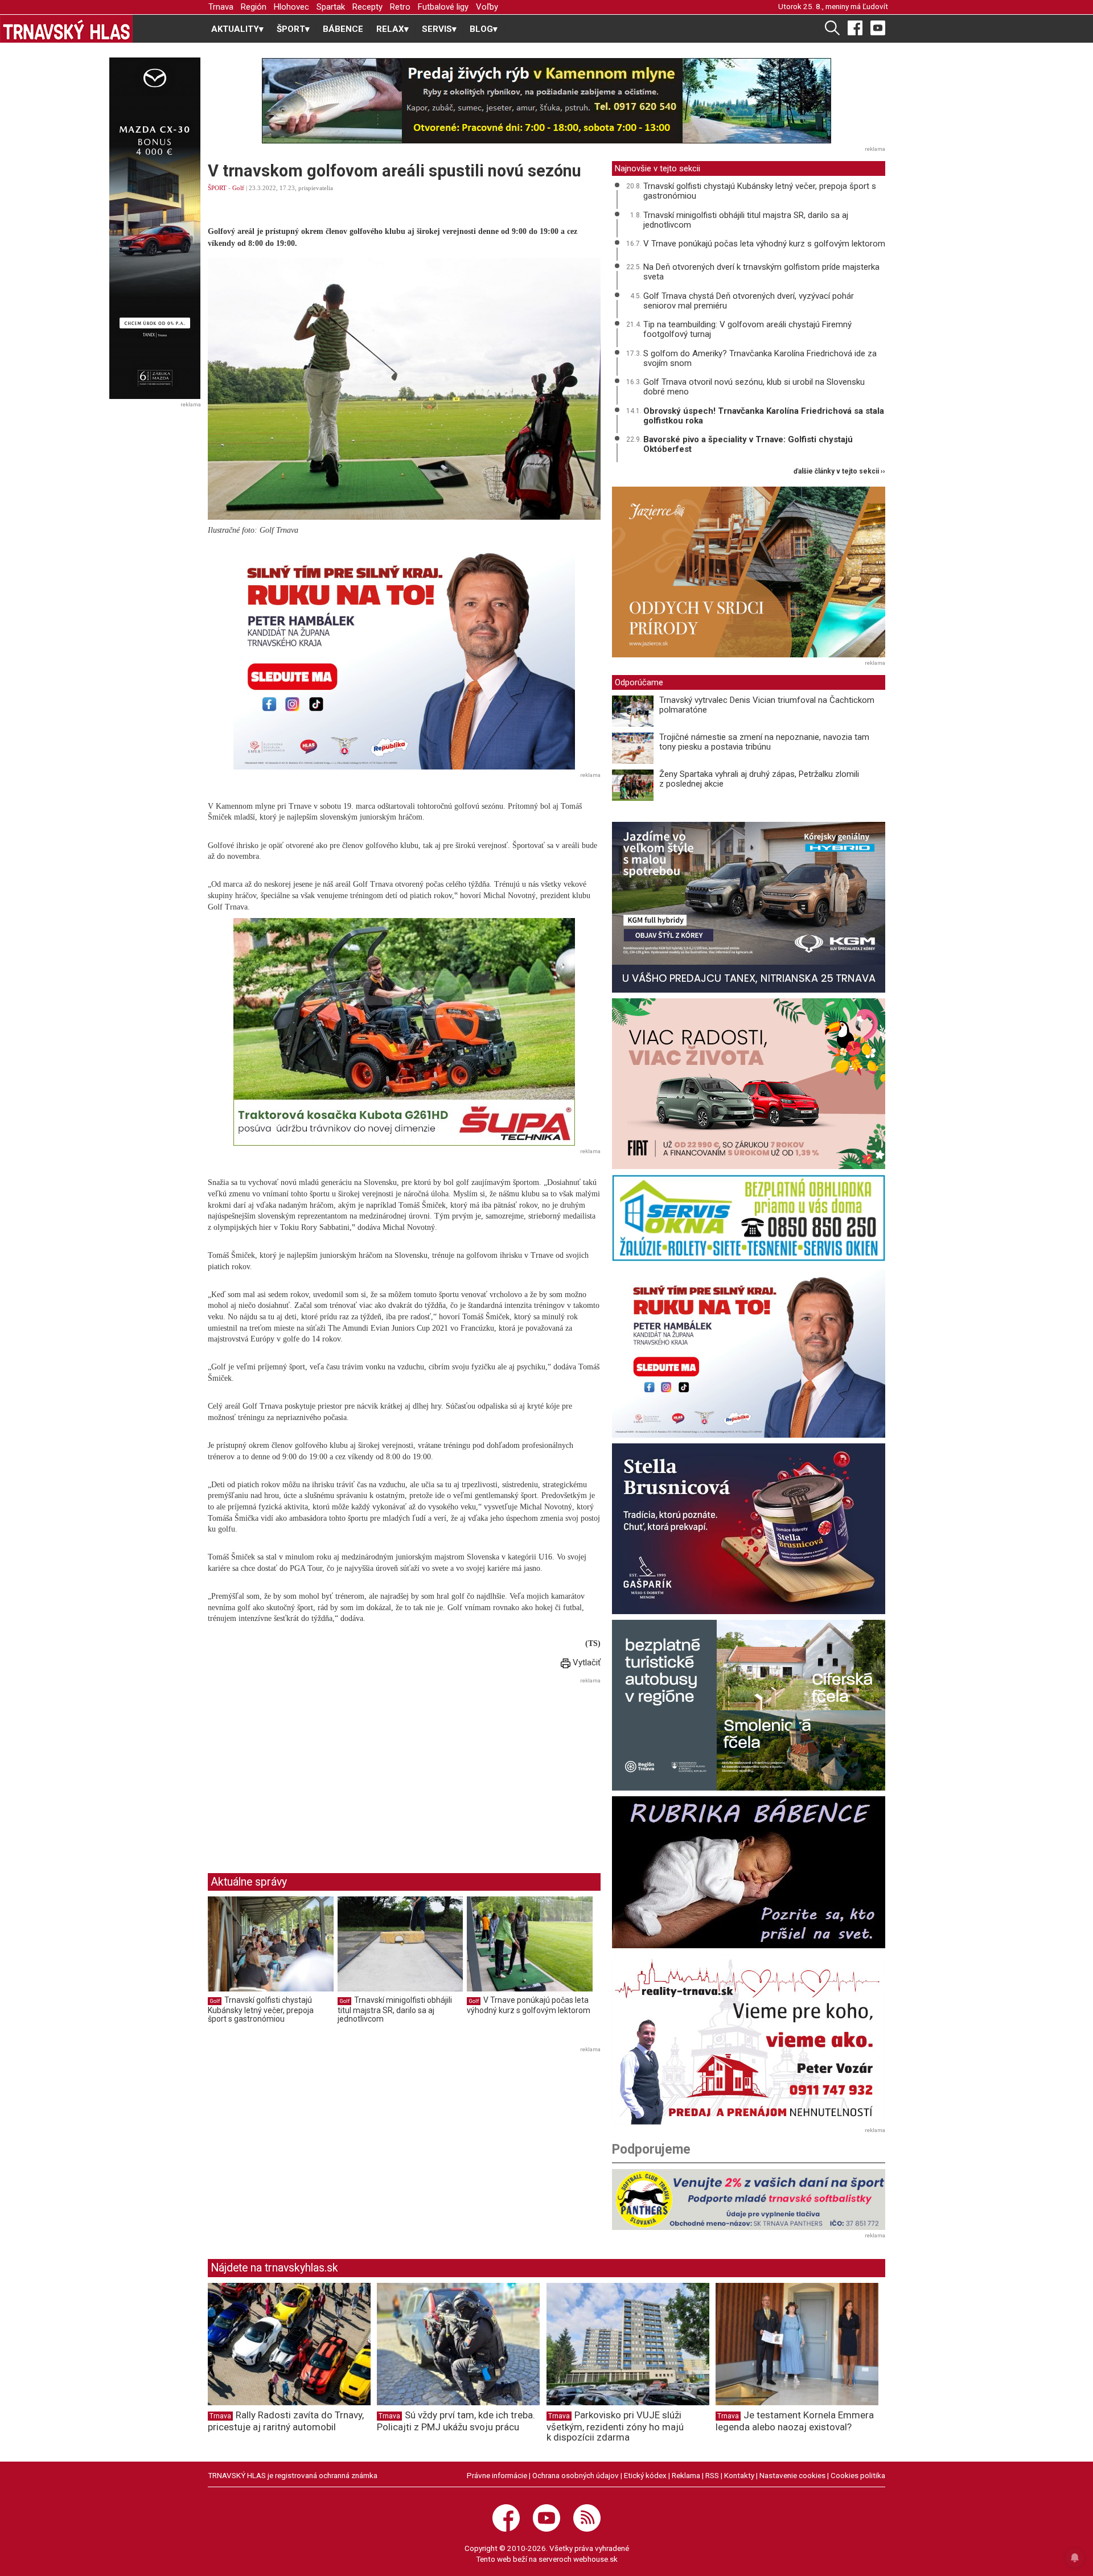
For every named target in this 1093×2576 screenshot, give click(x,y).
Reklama (686, 2475)
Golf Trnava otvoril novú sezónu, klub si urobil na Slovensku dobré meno (754, 387)
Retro (400, 7)
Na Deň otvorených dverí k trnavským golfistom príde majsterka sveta (761, 272)
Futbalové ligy (443, 7)
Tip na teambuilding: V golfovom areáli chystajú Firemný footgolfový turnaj (747, 329)
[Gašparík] (749, 1529)
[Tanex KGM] (749, 907)
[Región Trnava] (749, 1705)
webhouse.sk (595, 2559)
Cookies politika (858, 2475)
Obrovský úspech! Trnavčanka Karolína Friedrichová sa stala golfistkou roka (764, 416)
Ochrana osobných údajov (576, 2475)
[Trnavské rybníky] (546, 101)
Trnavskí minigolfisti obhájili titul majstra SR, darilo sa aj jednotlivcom (395, 2009)
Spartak (331, 7)
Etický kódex (645, 2475)
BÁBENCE (343, 29)
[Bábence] (749, 1872)
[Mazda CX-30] (155, 228)
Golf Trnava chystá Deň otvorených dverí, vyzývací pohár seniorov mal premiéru (749, 301)
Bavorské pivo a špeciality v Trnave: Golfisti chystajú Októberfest (748, 444)
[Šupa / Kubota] (404, 1032)
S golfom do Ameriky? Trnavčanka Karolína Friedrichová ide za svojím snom (760, 358)
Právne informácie (497, 2475)
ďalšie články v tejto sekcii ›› (839, 472)
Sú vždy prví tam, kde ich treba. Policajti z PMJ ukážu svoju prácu (456, 2421)
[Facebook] (855, 27)
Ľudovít (875, 6)
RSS (712, 2475)
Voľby (487, 7)
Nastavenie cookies (792, 2475)
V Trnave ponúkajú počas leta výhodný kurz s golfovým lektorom (529, 2005)
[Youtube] (878, 27)
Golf (238, 188)
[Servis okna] (749, 1218)
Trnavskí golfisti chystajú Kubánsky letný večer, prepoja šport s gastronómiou (261, 2009)
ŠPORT (217, 188)
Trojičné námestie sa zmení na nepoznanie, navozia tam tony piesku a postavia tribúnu (764, 742)
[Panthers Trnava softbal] (749, 2200)
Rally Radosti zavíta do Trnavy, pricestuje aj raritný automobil (286, 2421)
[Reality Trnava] (749, 2039)
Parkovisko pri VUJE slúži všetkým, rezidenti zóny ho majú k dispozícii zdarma (615, 2426)
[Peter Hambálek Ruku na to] (404, 656)
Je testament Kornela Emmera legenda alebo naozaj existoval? (795, 2421)
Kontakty (739, 2475)
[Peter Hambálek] (749, 1352)
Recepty (367, 7)
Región (254, 7)
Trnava (221, 7)
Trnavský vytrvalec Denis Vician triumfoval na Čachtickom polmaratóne (767, 705)
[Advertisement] (303, 1767)
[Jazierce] (749, 572)
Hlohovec (291, 7)
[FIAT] (749, 1084)
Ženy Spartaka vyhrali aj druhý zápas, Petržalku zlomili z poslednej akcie (759, 779)
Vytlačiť (585, 1663)
